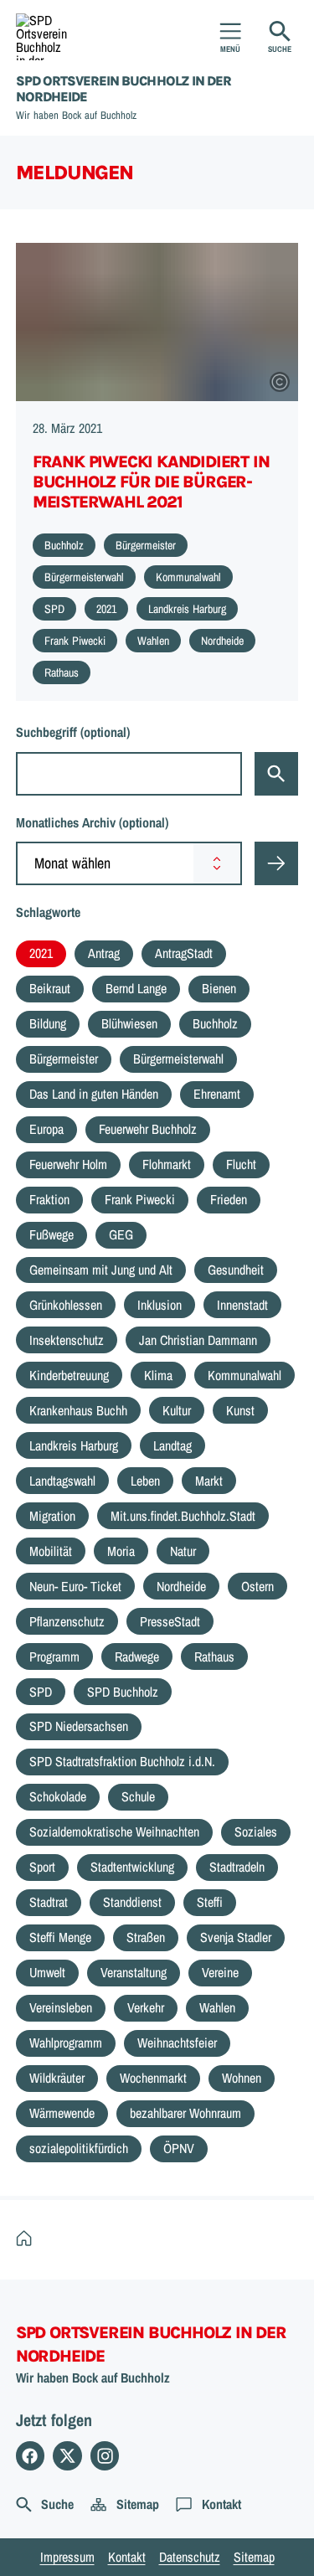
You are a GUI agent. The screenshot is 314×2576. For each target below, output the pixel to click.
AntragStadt (184, 953)
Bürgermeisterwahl (178, 1059)
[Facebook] (31, 2456)
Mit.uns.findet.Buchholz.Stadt (183, 1516)
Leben (145, 1481)
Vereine (220, 1972)
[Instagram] (105, 2456)
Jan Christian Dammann (198, 1340)
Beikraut (50, 988)
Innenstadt (242, 1305)
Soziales (256, 1832)
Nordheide (181, 1586)
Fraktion (49, 1199)
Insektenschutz (67, 1340)
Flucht (241, 1164)
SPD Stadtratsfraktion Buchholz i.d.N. (122, 1761)
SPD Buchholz (123, 1692)
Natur (183, 1551)
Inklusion (160, 1305)
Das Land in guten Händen (94, 1094)
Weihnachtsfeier (177, 2043)
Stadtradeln (237, 1867)
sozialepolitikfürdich (79, 2148)
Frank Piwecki (140, 1199)
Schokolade (58, 1796)
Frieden (229, 1199)
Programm (54, 1656)
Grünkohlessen (66, 1305)
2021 (41, 953)
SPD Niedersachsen (79, 1726)
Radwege (137, 1656)
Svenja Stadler (236, 1937)
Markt (209, 1481)
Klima (158, 1375)
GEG (121, 1234)
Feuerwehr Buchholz (148, 1129)
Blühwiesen (129, 1023)
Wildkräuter (57, 2078)
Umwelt (47, 1972)
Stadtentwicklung (132, 1867)
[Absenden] (276, 863)
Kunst (240, 1410)
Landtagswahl (62, 1481)
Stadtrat (49, 1902)
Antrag (104, 953)
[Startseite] (28, 2239)
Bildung (48, 1023)
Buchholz (215, 1023)
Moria (121, 1551)
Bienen (219, 988)
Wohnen (242, 2078)
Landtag (172, 1445)
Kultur (177, 1410)
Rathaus (214, 1656)
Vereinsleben (61, 2007)
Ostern (257, 1586)
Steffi (210, 1902)
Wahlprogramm (66, 2043)
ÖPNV (179, 2148)
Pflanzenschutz (67, 1621)
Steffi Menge (60, 1937)
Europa (46, 1129)
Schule (138, 1796)
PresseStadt (170, 1621)
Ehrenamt (217, 1094)
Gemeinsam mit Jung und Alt (101, 1270)
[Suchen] (276, 774)
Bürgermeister (64, 1059)
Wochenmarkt (153, 2078)
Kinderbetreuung (69, 1375)
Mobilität (51, 1551)
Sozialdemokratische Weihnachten (114, 1832)
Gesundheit (236, 1270)
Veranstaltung (134, 1972)
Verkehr (146, 2007)
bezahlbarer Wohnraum (185, 2113)
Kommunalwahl (245, 1375)
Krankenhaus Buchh (78, 1410)
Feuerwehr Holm (68, 1164)
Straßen (146, 1937)
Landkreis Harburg (74, 1445)
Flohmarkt (167, 1164)
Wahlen (217, 2007)
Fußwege (51, 1234)
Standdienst (132, 1902)
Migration (52, 1516)
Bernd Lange (136, 988)
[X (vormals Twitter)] (67, 2456)
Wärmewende (62, 2113)
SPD (41, 1692)
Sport (42, 1867)
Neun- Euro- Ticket (75, 1586)
